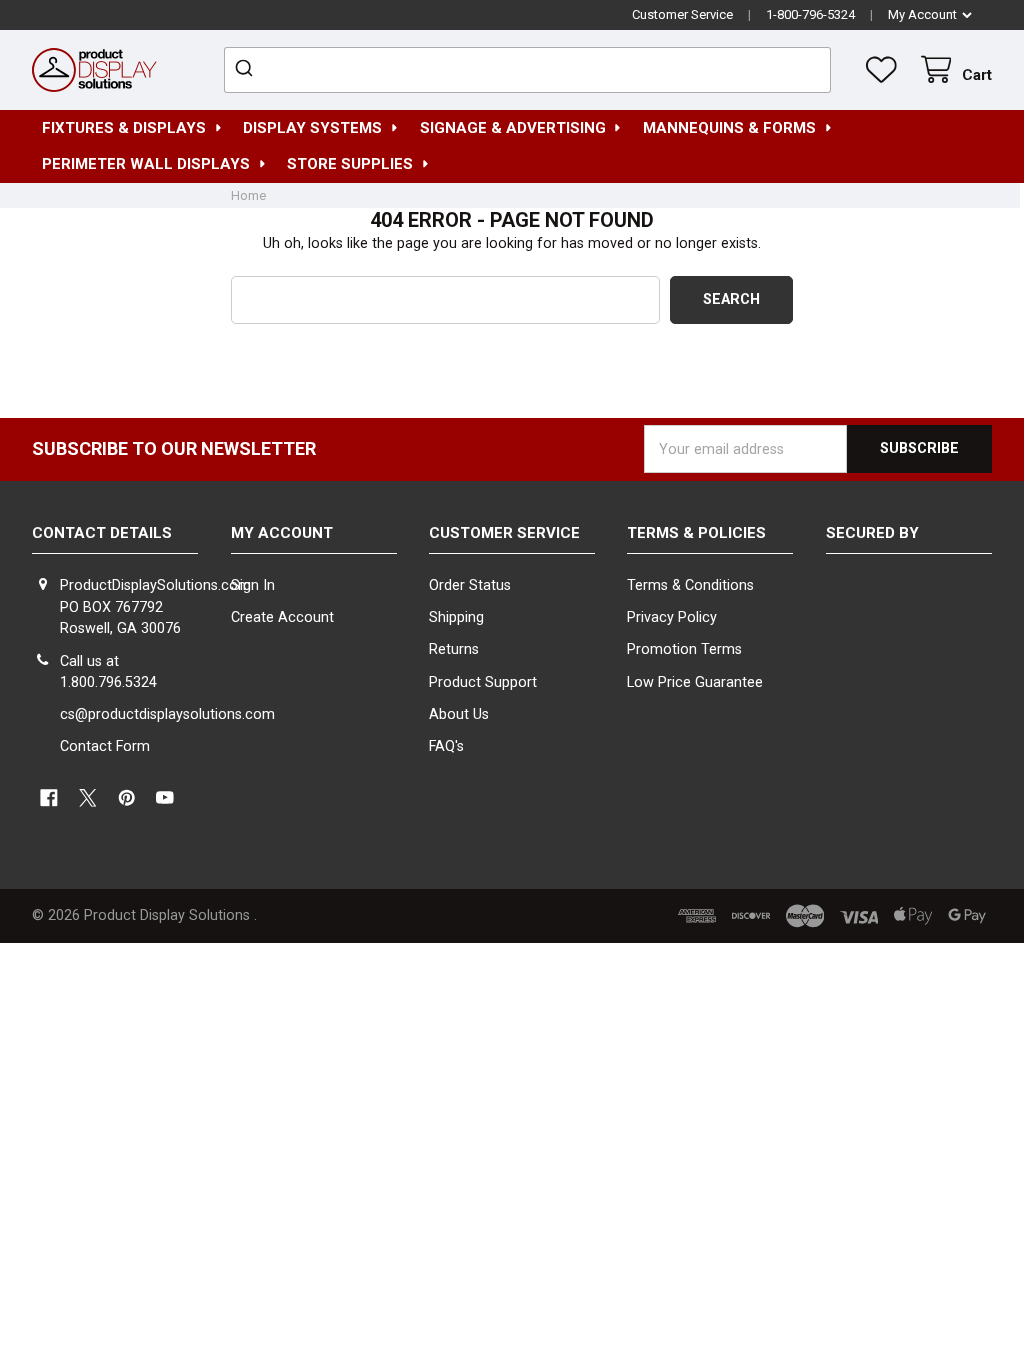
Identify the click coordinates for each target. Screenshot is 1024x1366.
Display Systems (312, 128)
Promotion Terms (684, 649)
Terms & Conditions (690, 585)
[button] (909, 611)
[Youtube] (165, 797)
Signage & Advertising (513, 128)
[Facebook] (48, 797)
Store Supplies (350, 164)
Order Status (470, 585)
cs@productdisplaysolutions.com (167, 714)
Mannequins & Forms (729, 128)
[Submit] (246, 70)
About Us (459, 714)
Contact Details (102, 533)
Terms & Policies (696, 533)
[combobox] (527, 70)
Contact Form (105, 746)
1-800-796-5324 (810, 14)
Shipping (456, 617)
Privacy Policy (672, 617)
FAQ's (446, 746)
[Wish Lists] (885, 70)
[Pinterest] (126, 797)
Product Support (483, 682)
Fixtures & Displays (124, 128)
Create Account (282, 617)
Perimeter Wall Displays (146, 164)
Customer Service (682, 14)
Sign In (253, 585)
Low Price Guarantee (695, 682)
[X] (87, 797)
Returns (454, 649)
